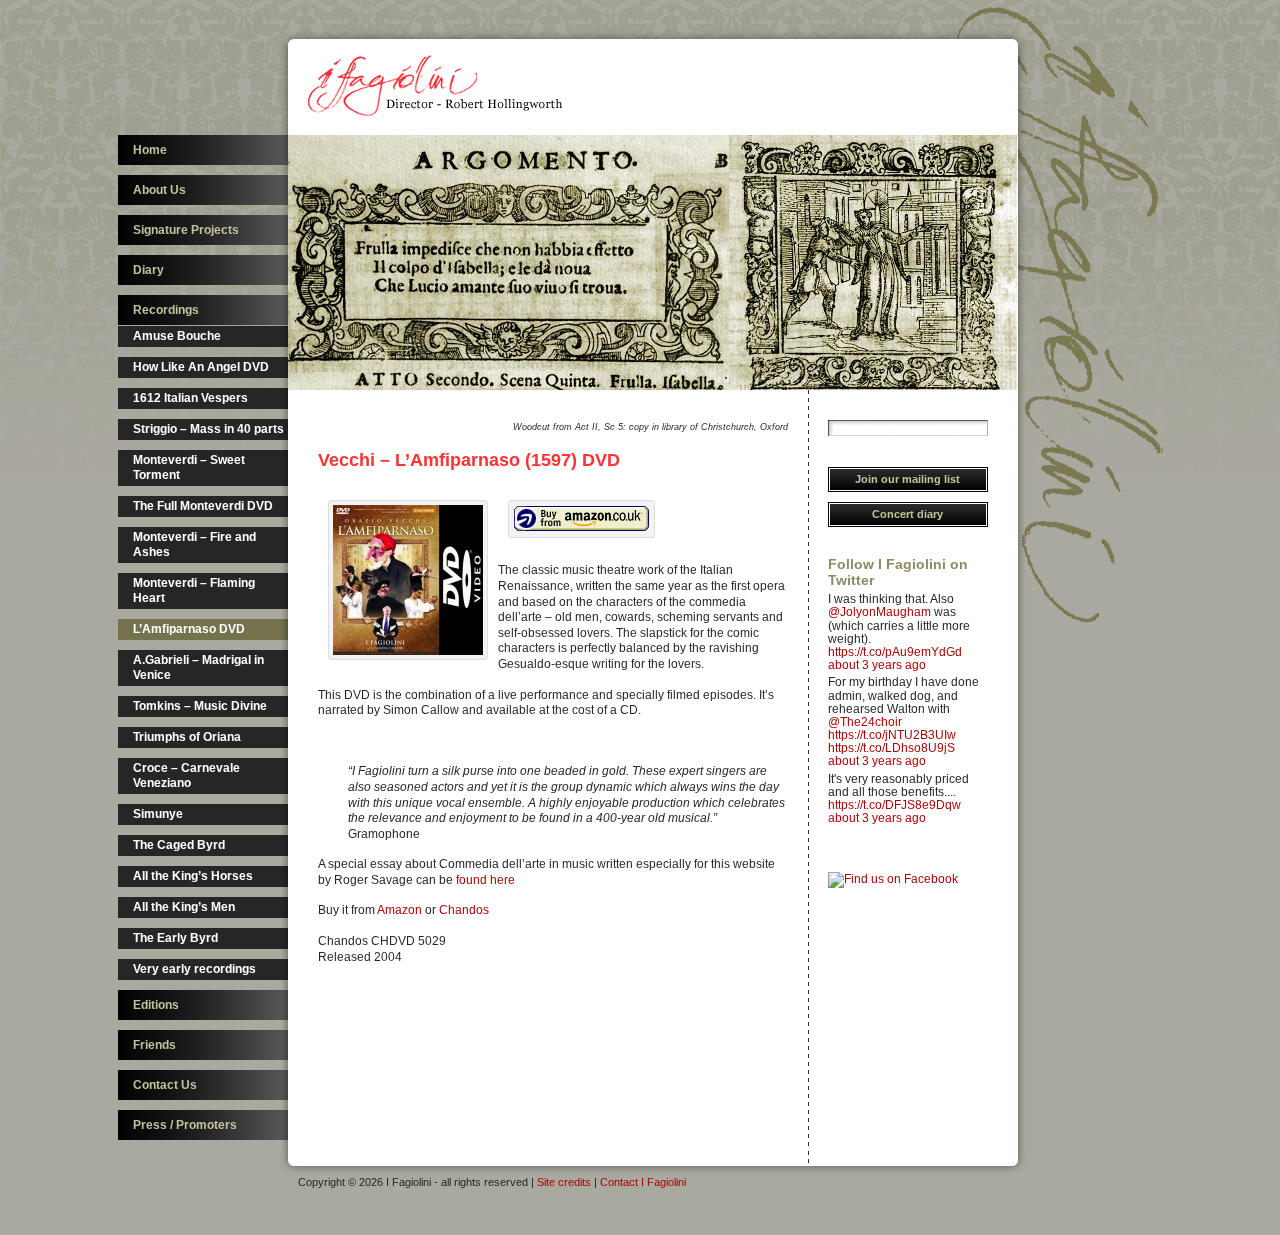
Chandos (464, 910)
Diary (148, 270)
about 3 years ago (877, 665)
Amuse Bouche (177, 336)
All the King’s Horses (193, 876)
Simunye (158, 814)
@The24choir (865, 722)
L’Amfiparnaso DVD (189, 629)
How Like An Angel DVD (201, 367)
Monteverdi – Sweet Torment (189, 467)
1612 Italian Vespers (190, 398)
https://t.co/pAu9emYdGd (895, 652)
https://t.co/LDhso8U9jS (891, 748)
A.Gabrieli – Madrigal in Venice (198, 667)
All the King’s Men (184, 907)
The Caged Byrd (179, 845)
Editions (156, 1005)
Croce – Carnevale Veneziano (186, 775)
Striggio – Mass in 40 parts (208, 429)
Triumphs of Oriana (187, 737)
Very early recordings (194, 969)
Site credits (564, 1182)
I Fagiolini (438, 87)
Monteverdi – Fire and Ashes (194, 544)
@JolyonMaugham (879, 612)
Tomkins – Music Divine (200, 706)
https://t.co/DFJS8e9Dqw (894, 805)
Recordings (166, 310)
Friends (154, 1045)
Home (150, 150)
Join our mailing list (907, 479)
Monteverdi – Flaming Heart (194, 590)
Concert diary (907, 514)
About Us (159, 190)
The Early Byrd (175, 938)
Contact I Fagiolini (643, 1182)
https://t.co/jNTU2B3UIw (892, 735)
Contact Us (165, 1085)
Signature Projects (186, 230)
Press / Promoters (185, 1125)
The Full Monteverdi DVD (203, 506)
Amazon (399, 910)
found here (485, 880)
